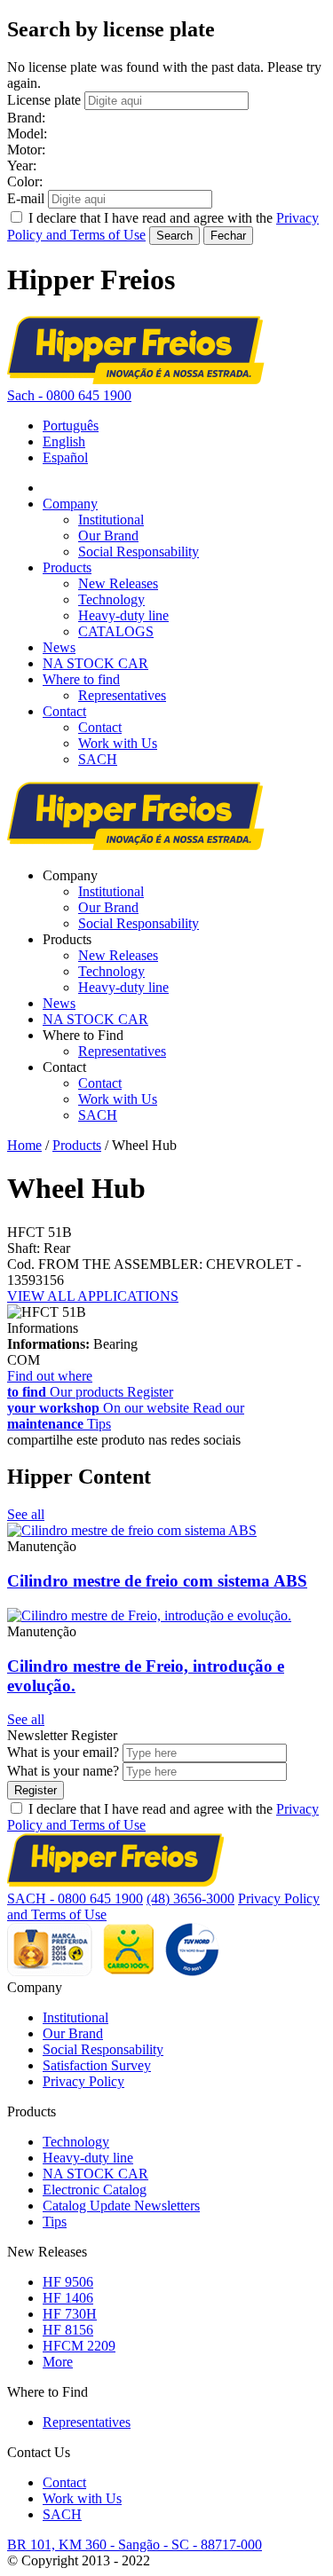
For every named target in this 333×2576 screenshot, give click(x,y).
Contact (64, 711)
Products (67, 567)
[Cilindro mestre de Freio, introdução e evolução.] (149, 1615)
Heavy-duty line (123, 615)
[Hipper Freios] (136, 379)
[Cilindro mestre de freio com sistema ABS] (132, 1530)
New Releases (118, 583)
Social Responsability (139, 551)
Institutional (111, 520)
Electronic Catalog (95, 2190)
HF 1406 (68, 2298)
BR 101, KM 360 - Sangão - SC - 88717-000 (135, 2544)
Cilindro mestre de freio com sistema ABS (157, 1581)
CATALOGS (116, 631)
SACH (98, 759)
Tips (55, 2222)
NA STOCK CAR (95, 663)
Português (71, 425)
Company (70, 504)
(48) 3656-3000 (190, 1899)
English (64, 441)
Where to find (81, 679)
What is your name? (63, 1771)
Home (24, 1145)
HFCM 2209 (79, 2346)
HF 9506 (68, 2282)
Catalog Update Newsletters (121, 2206)
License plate (44, 100)
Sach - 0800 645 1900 (69, 395)
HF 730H (70, 2314)
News (59, 647)
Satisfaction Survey (97, 2065)
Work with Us (118, 743)
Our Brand (108, 536)
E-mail (26, 198)
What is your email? (63, 1752)
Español (65, 457)
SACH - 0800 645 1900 (75, 1899)
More (58, 2362)
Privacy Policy (83, 2081)
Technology (111, 599)
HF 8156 (68, 2330)
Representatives (122, 695)
